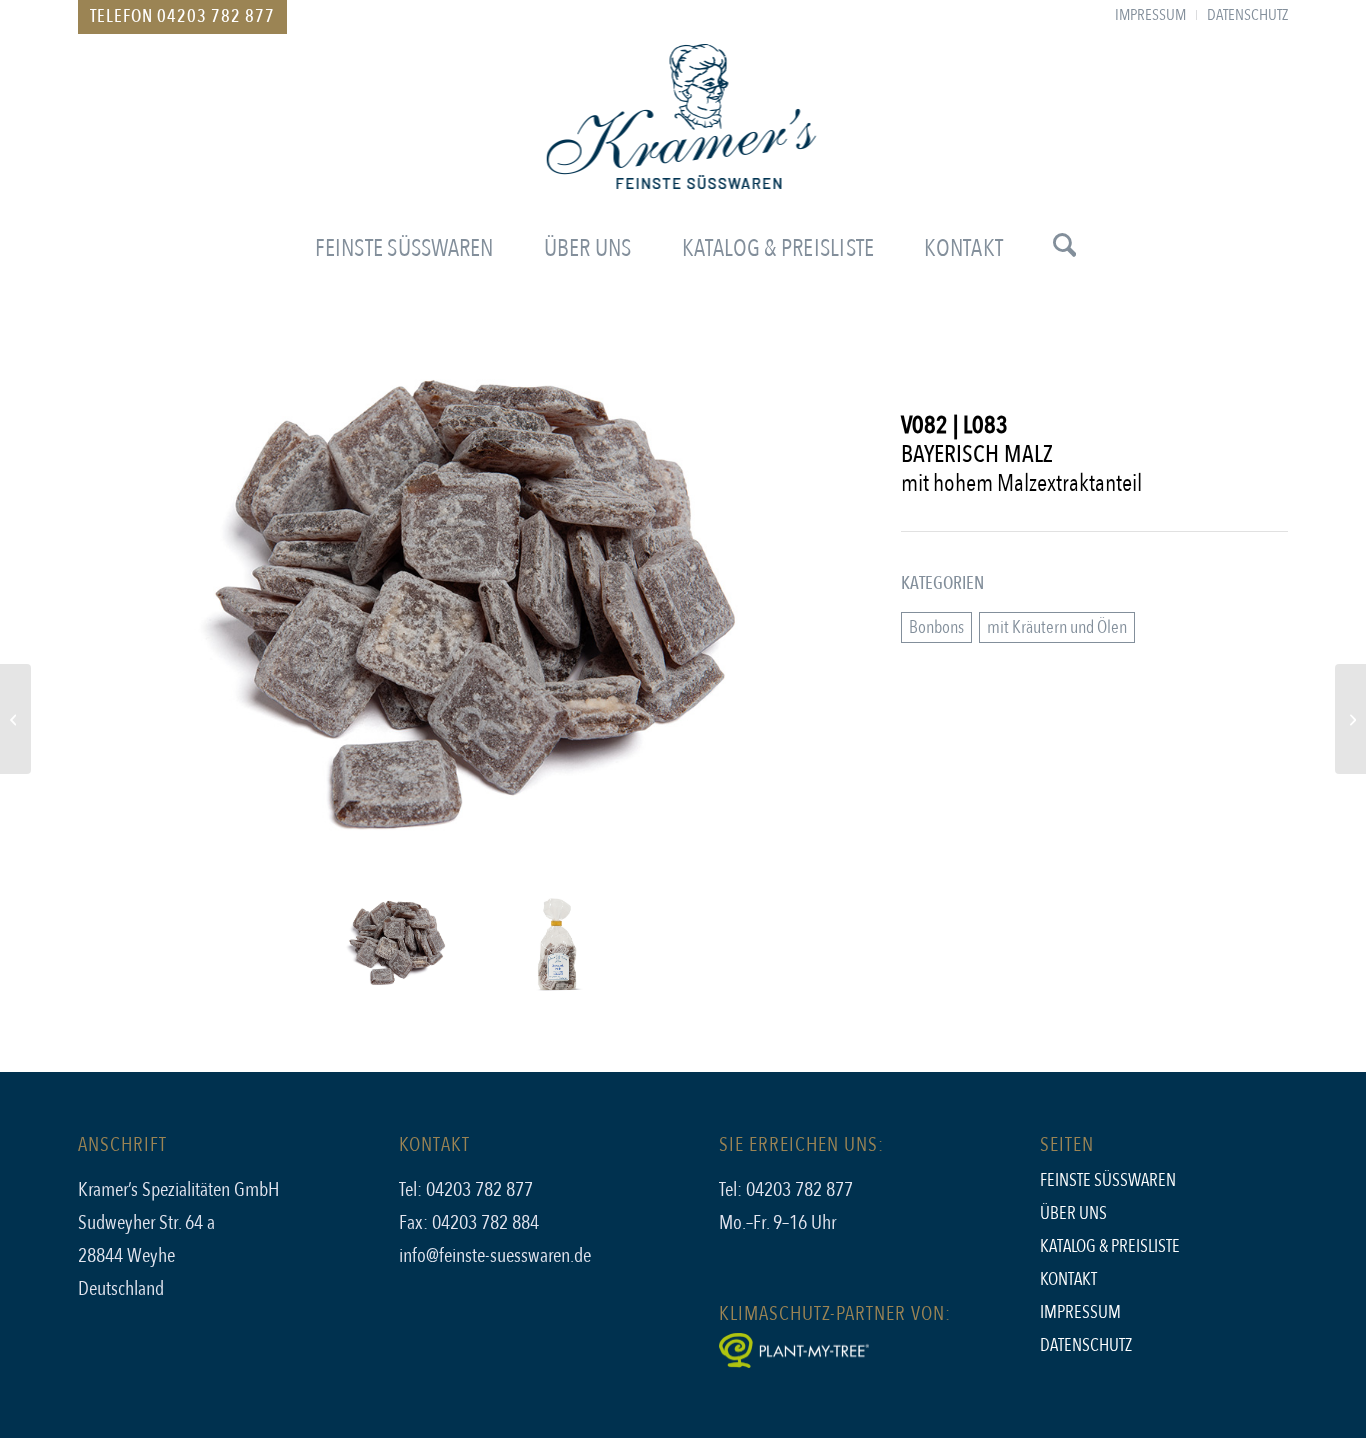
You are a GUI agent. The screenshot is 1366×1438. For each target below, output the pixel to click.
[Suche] (1052, 249)
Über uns (1073, 1213)
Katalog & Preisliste (1110, 1246)
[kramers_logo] (683, 134)
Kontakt (1068, 1279)
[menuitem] (1151, 15)
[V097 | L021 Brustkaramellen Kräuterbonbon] (1350, 719)
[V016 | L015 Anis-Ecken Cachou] (15, 719)
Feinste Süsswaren (1108, 1180)
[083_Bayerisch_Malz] (477, 615)
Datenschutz (1086, 1345)
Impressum (1080, 1312)
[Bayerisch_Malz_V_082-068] (557, 943)
